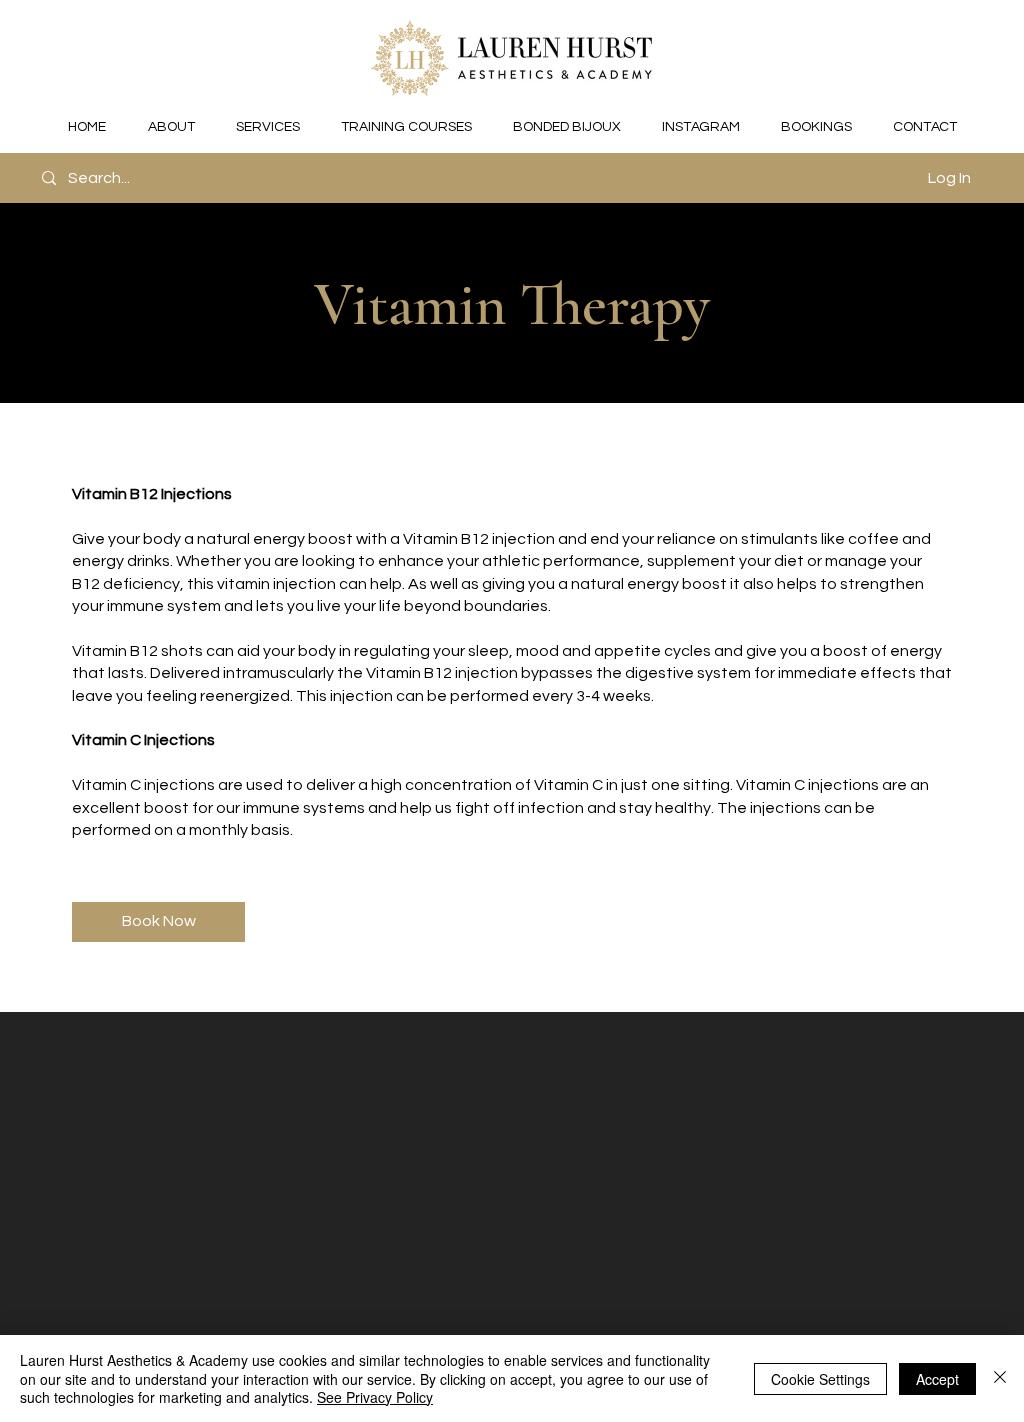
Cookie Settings (820, 1379)
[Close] (1000, 1378)
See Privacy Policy (375, 1397)
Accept (937, 1379)
